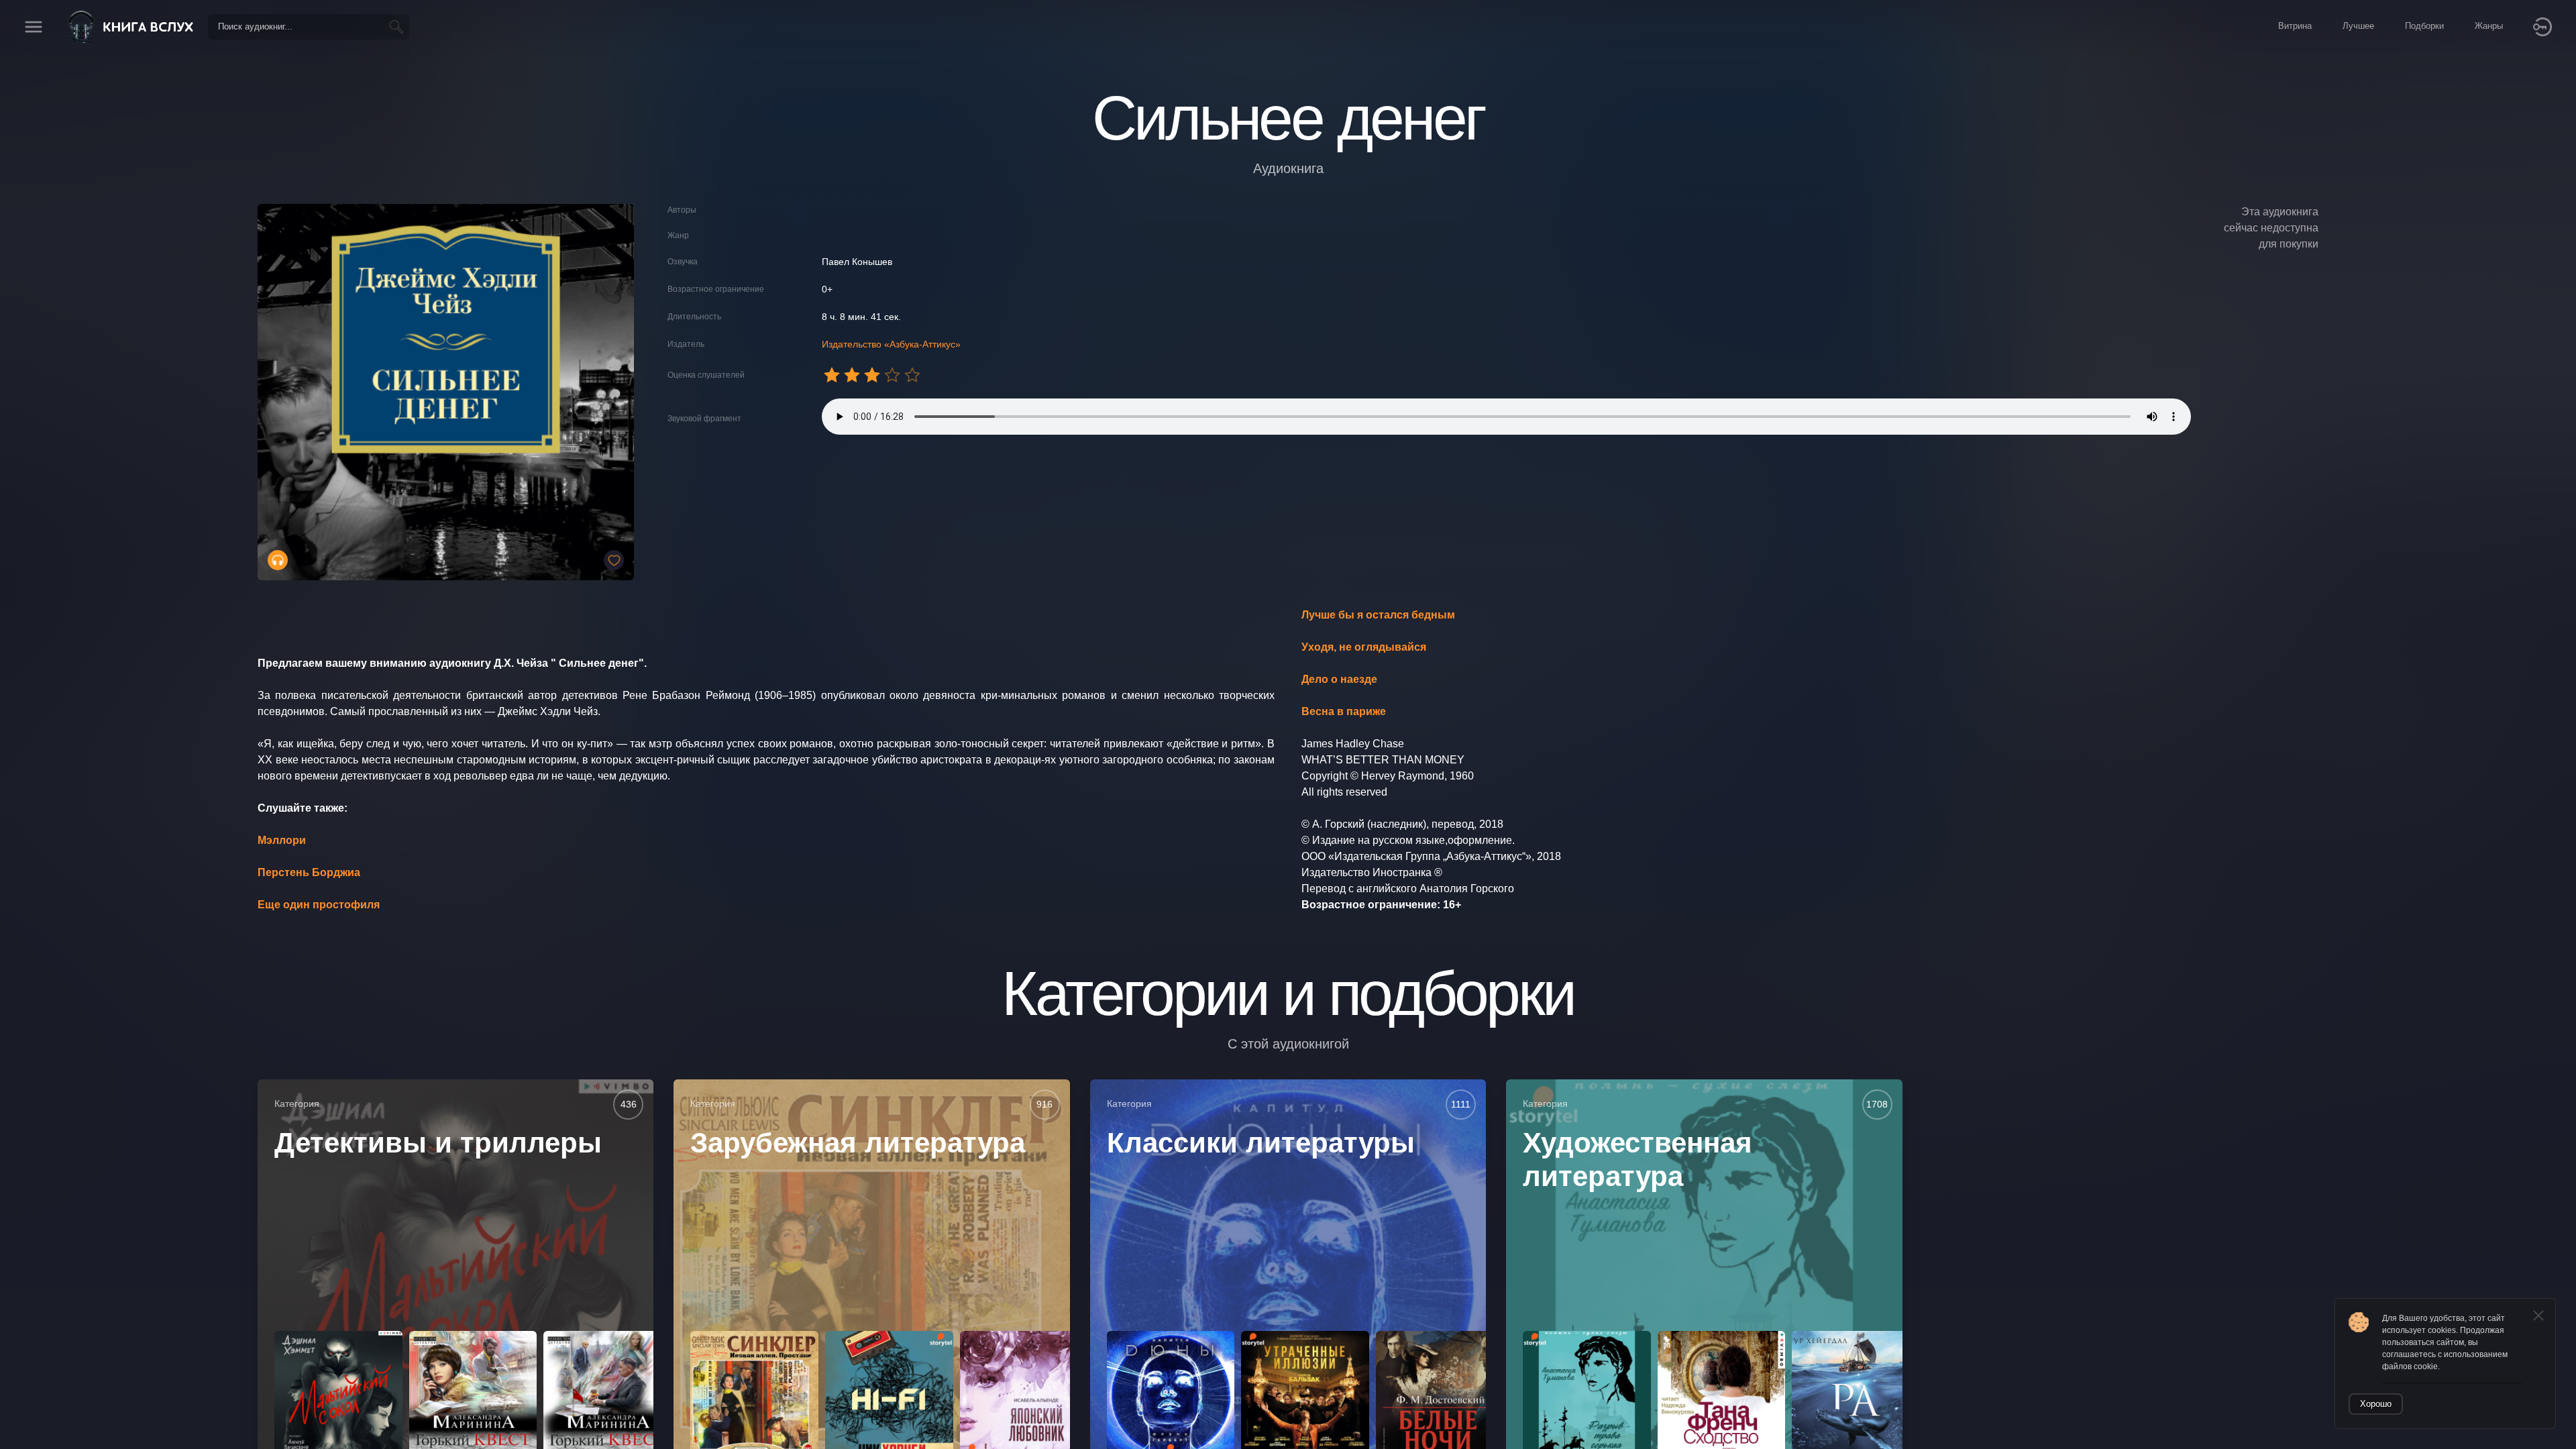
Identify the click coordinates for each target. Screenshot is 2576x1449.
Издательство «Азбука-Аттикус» (891, 344)
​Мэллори (282, 840)
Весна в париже (1344, 711)
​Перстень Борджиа (309, 872)
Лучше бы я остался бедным (1378, 615)
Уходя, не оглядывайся (1364, 647)
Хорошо (2376, 1404)
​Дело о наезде (1339, 679)
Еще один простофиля (319, 905)
